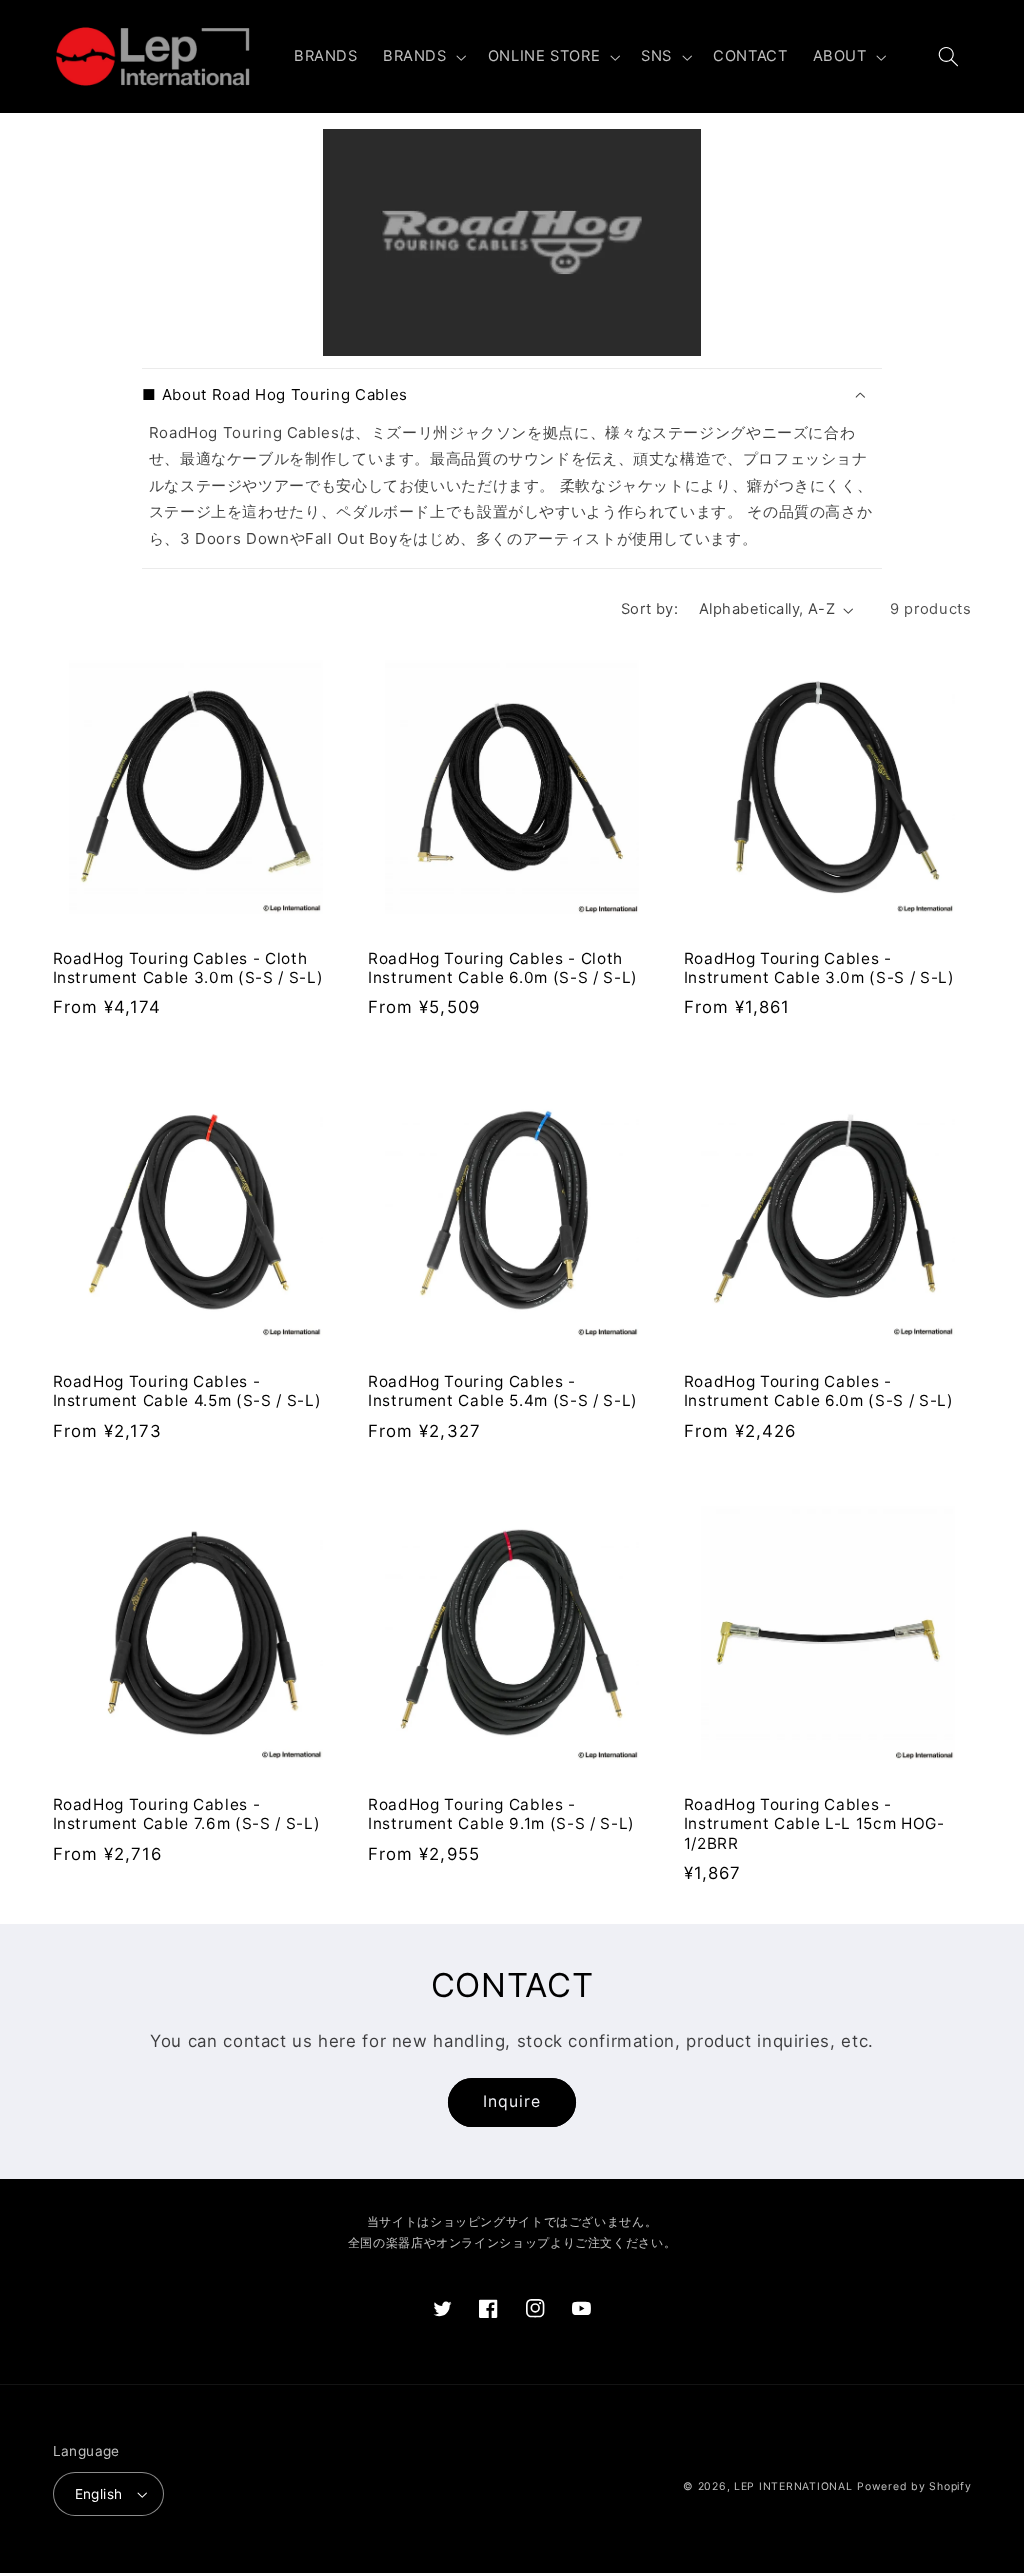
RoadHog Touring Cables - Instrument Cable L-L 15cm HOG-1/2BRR (814, 1824)
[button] (422, 57)
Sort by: (649, 609)
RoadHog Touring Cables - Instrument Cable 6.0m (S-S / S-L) (819, 1391)
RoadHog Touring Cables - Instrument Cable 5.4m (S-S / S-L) (503, 1391)
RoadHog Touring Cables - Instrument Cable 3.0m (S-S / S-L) (819, 968)
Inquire (512, 2101)
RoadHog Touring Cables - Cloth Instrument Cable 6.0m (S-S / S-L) (503, 968)
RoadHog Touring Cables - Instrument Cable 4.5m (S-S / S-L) (187, 1391)
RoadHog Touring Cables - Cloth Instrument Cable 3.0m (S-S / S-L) (188, 968)
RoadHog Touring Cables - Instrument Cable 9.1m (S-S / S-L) (501, 1814)
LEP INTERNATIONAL (793, 2486)
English (99, 2494)
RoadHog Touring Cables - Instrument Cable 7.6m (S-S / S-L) (187, 1814)
